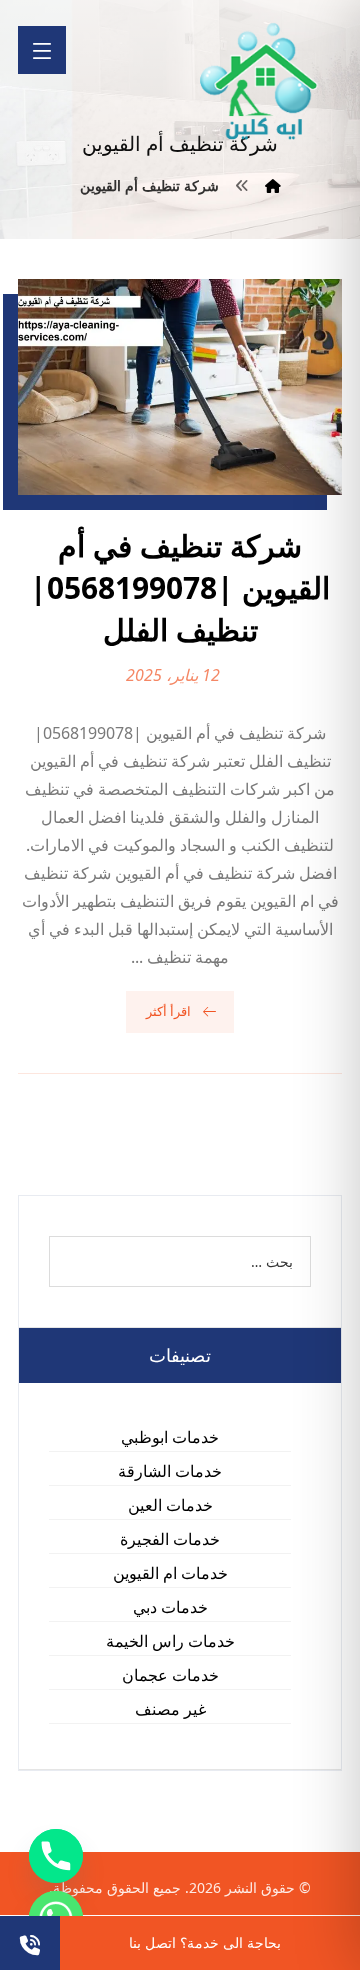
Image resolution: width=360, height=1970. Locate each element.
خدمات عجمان (170, 1675)
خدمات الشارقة (170, 1471)
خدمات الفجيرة (170, 1539)
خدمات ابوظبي (170, 1437)
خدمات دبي (170, 1607)
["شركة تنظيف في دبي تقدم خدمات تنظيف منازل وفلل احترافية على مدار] (260, 81)
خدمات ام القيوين (170, 1573)
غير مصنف (170, 1709)
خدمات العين (170, 1505)
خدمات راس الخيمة (170, 1641)
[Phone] (56, 1856)
